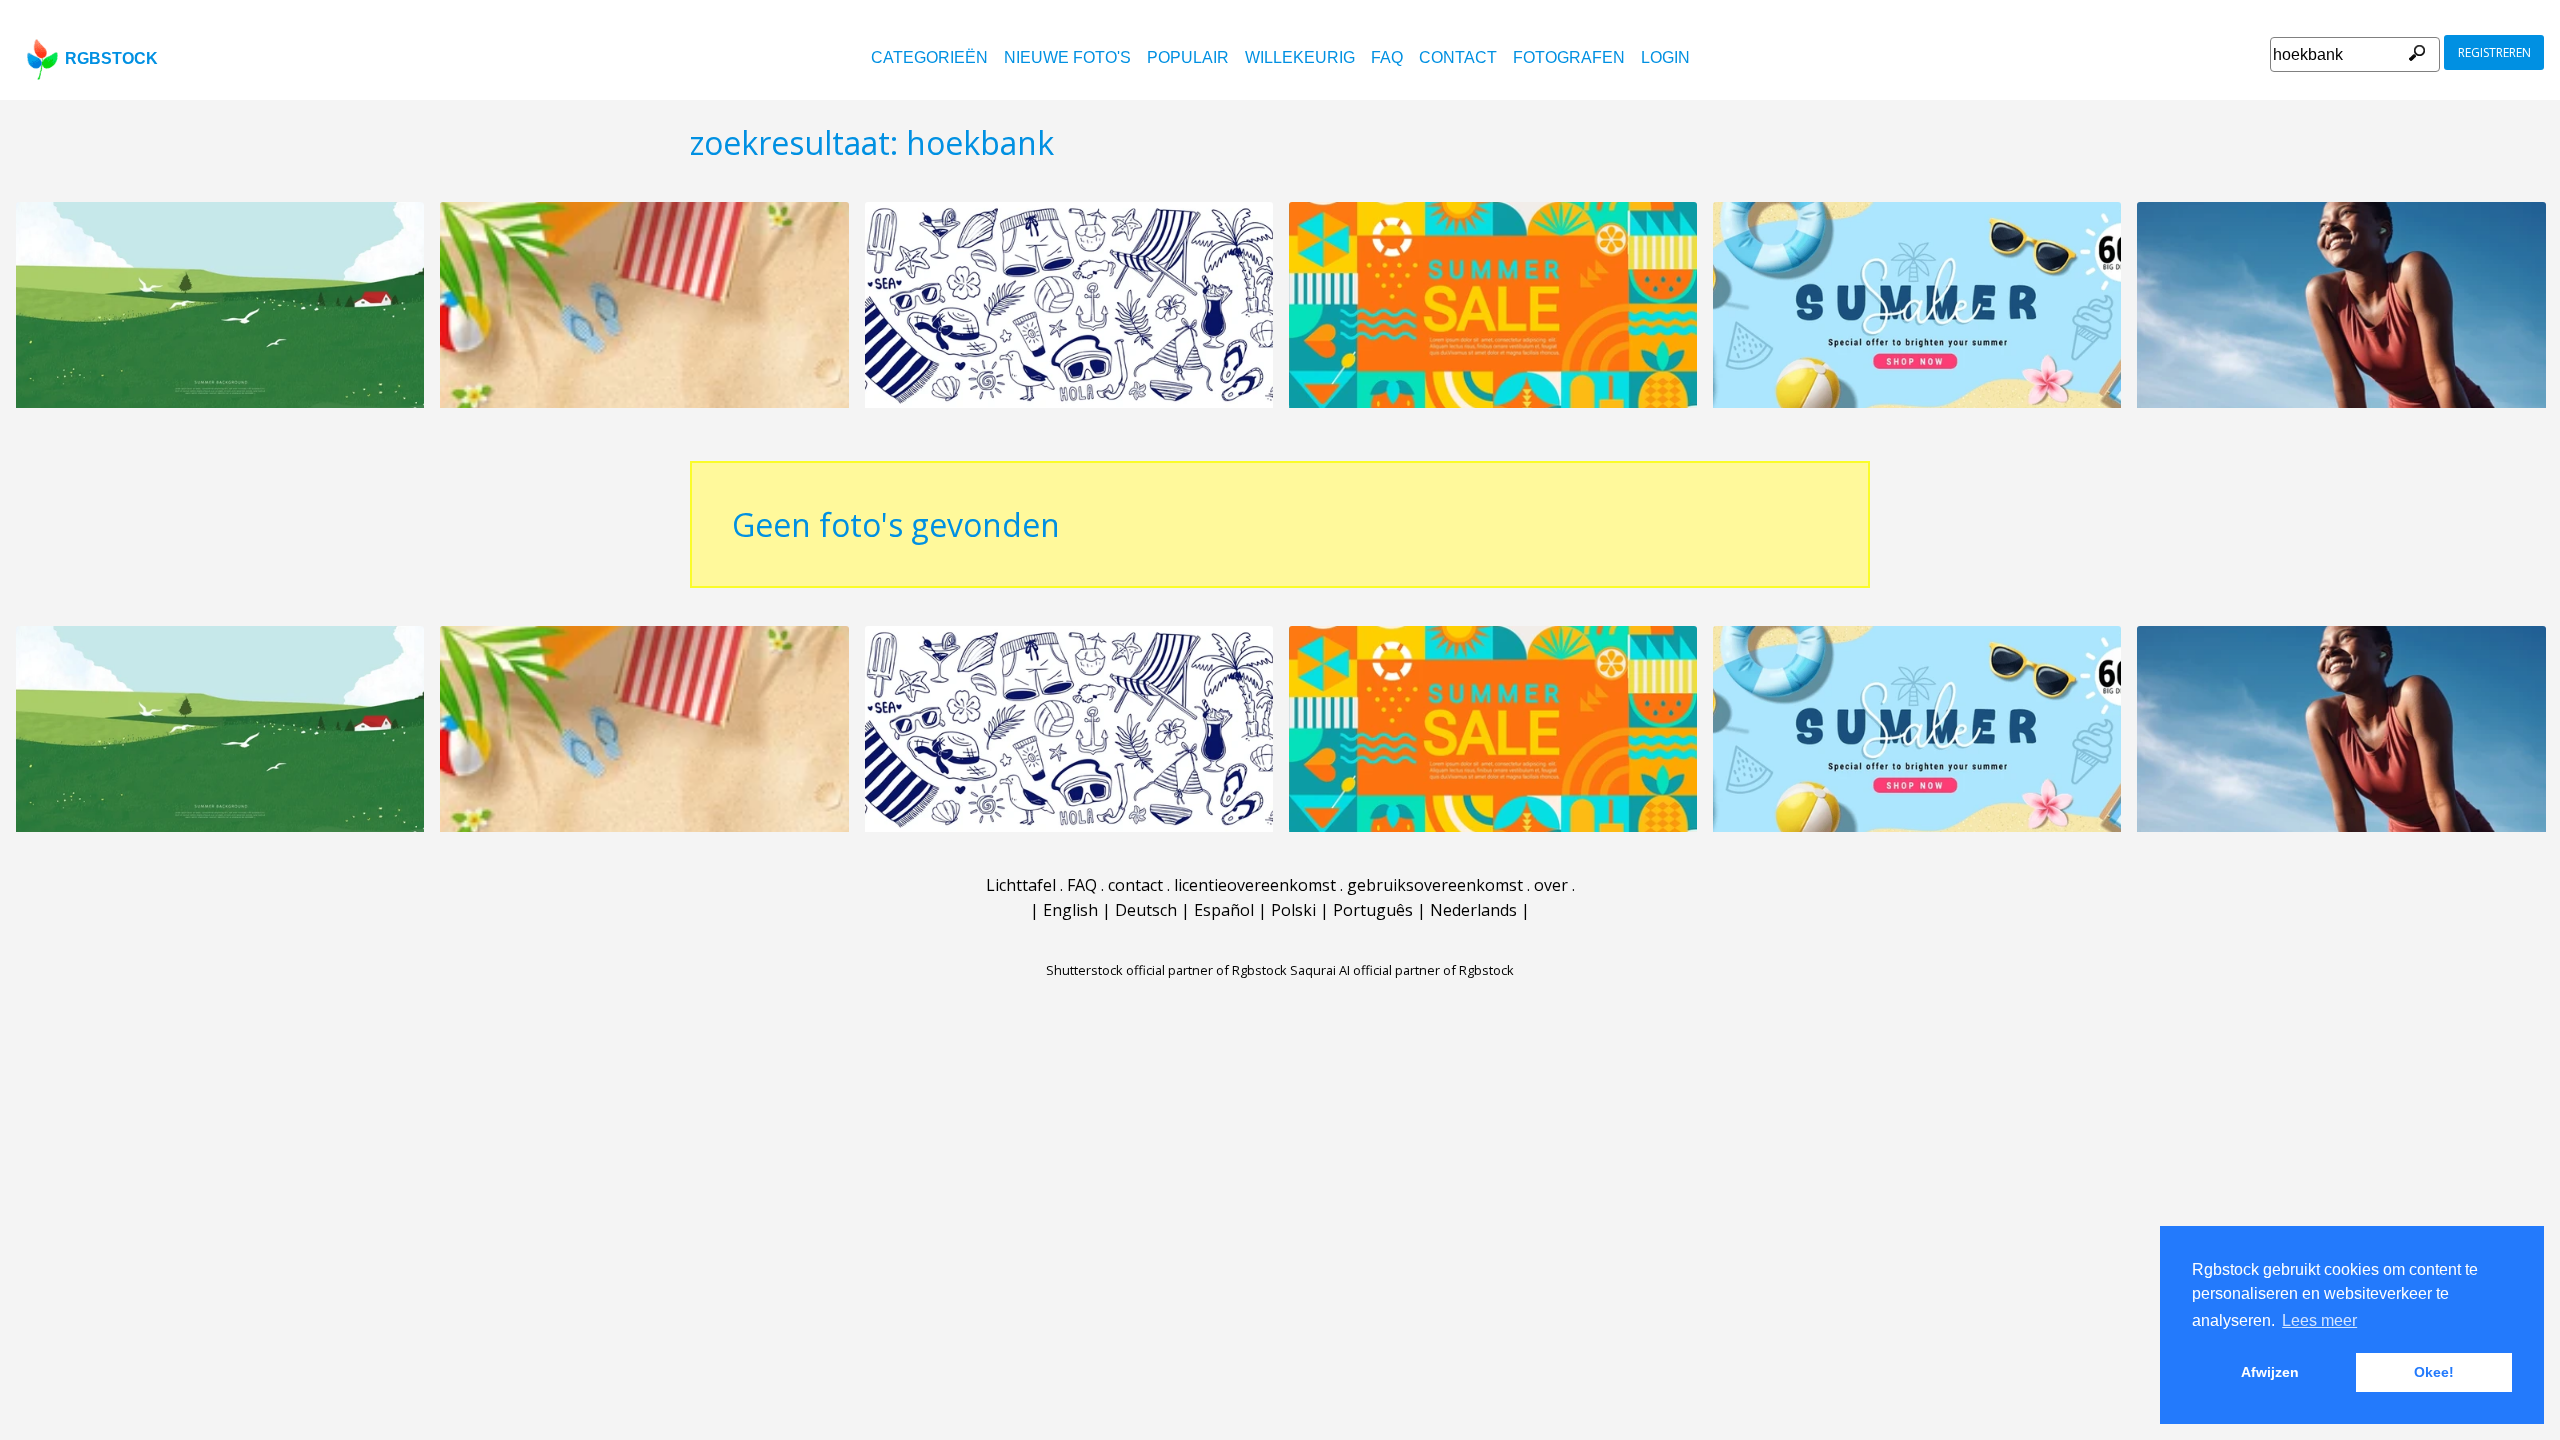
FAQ (1387, 57)
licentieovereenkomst (1255, 885)
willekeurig (1300, 57)
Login (1665, 57)
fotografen (1569, 57)
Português (1373, 910)
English (1070, 910)
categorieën (929, 57)
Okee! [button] (2434, 1372)
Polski (1293, 910)
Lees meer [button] (2319, 1320)
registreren (2494, 52)
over (1551, 885)
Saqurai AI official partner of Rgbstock (1402, 970)
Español (1224, 910)
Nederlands (1473, 910)
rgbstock (111, 58)
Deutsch (1146, 910)
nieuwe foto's (1067, 57)
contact (1458, 57)
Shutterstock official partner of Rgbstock (1166, 970)
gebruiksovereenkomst (1435, 885)
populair (1188, 57)
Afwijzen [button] (2270, 1372)
